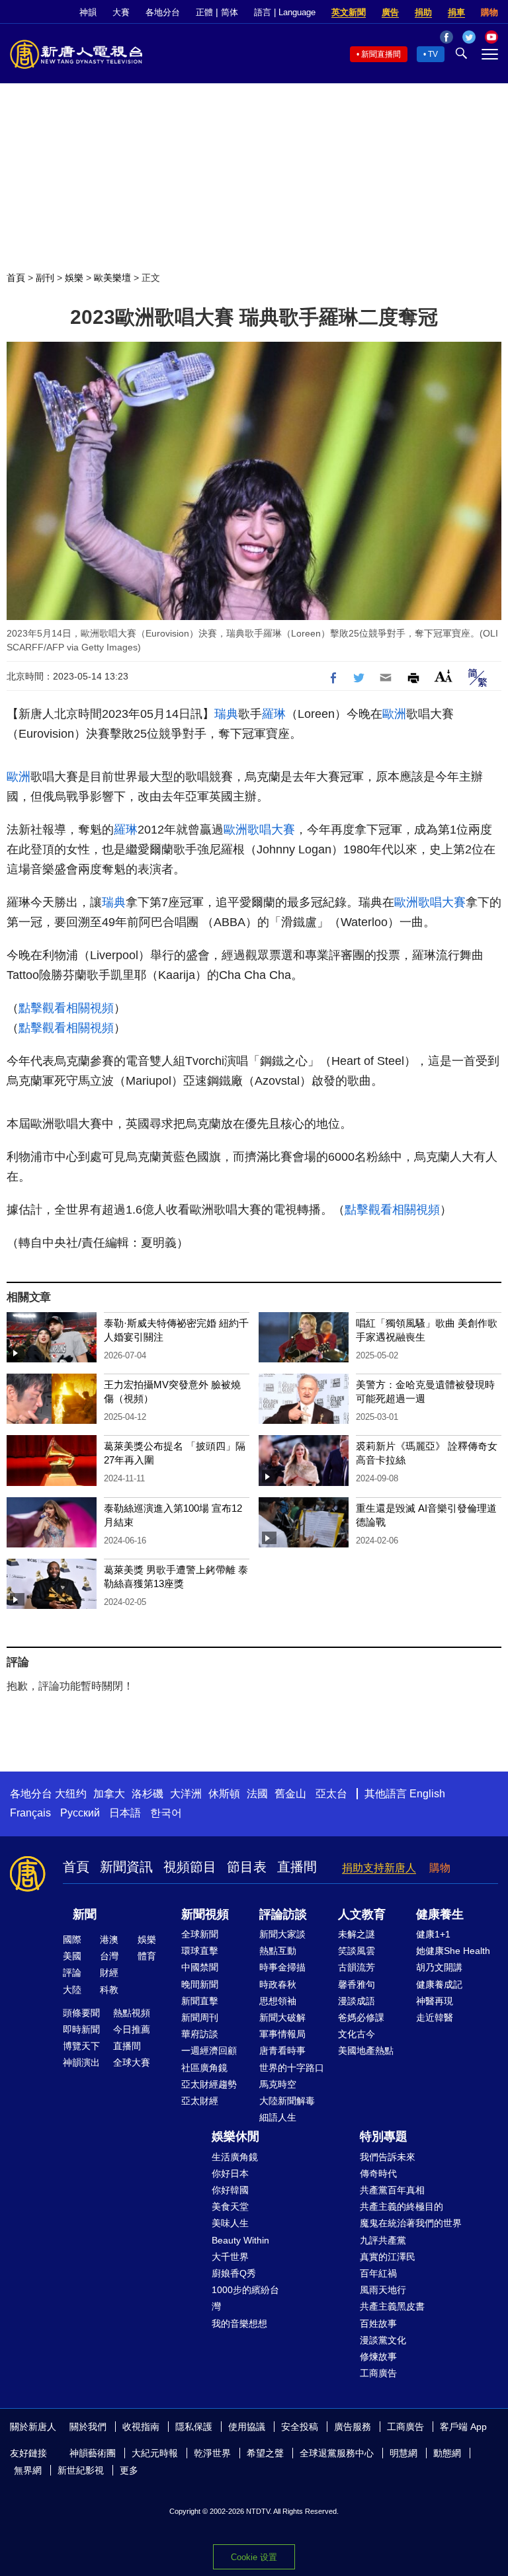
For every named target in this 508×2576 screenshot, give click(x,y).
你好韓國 (230, 2190)
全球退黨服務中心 (337, 2453)
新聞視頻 (205, 1914)
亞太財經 (200, 2101)
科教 (109, 1990)
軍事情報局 (282, 2034)
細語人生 (278, 2117)
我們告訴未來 (388, 2157)
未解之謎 (357, 1934)
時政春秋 (278, 1984)
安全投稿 (300, 2427)
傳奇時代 (378, 2173)
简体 (230, 12)
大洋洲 (186, 1794)
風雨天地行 (383, 2290)
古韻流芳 (357, 1967)
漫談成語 (357, 2001)
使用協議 (247, 2427)
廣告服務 (353, 2427)
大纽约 (71, 1794)
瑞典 (226, 714)
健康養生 (440, 1914)
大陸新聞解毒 (287, 2101)
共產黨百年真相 (392, 2190)
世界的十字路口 (292, 2068)
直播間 (297, 1867)
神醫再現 (435, 2001)
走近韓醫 (435, 2017)
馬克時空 (278, 2084)
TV (433, 54)
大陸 (72, 1990)
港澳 (109, 1939)
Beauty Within (240, 2240)
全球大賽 (132, 2062)
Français (30, 1813)
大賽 (121, 12)
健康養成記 (439, 1984)
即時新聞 (81, 2029)
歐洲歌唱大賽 (259, 830)
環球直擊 (200, 1951)
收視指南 (141, 2427)
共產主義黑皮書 (392, 2306)
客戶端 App (463, 2427)
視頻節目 (190, 1867)
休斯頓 (224, 1794)
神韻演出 (81, 2062)
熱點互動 (278, 1951)
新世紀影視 (81, 2470)
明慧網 (403, 2453)
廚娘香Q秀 (234, 2273)
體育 (147, 1956)
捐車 (456, 12)
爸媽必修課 (361, 2017)
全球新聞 (200, 1934)
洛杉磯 (148, 1794)
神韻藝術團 (93, 2453)
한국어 (166, 1813)
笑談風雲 (357, 1951)
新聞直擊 (200, 2001)
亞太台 (331, 1794)
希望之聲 (265, 2453)
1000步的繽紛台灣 (245, 2298)
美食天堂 (230, 2206)
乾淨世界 (212, 2453)
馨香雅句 (357, 1984)
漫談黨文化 (383, 2340)
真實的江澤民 (388, 2257)
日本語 (125, 1813)
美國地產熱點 (366, 2050)
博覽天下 (81, 2046)
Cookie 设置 (254, 2557)
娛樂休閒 (235, 2136)
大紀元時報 (155, 2453)
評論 (72, 1972)
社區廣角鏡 (204, 2068)
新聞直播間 (381, 54)
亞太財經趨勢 (209, 2084)
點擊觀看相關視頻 (66, 1008)
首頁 (16, 278)
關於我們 (88, 2427)
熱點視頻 (132, 2013)
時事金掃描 (282, 1967)
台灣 (109, 1956)
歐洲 (394, 714)
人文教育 (362, 1914)
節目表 (247, 1867)
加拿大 (109, 1794)
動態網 (447, 2453)
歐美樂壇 (112, 278)
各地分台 (163, 12)
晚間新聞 (200, 1984)
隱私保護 (194, 2427)
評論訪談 (283, 1914)
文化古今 (357, 2034)
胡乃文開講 (439, 1967)
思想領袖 (278, 2001)
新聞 (85, 1914)
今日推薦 (132, 2029)
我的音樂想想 (239, 2323)
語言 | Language (285, 12)
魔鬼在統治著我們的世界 (411, 2223)
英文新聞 (349, 12)
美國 (72, 1956)
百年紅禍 (378, 2273)
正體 (204, 12)
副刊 (45, 278)
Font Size (444, 676)
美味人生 (230, 2223)
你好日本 (230, 2173)
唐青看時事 (282, 2050)
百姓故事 (378, 2323)
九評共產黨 (383, 2240)
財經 (109, 1972)
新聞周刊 (200, 2017)
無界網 (28, 2470)
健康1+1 (433, 1934)
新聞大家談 (282, 1934)
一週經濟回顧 (209, 2050)
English (427, 1794)
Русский (80, 1813)
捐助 (423, 12)
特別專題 (384, 2136)
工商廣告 (378, 2373)
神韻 (88, 12)
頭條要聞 (81, 2013)
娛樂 (74, 278)
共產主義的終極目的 (402, 2206)
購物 (489, 12)
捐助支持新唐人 (379, 1868)
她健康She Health (453, 1951)
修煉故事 (378, 2357)
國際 (72, 1939)
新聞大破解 (282, 2017)
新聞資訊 (126, 1867)
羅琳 (274, 714)
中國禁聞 (200, 1967)
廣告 (390, 12)
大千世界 (230, 2257)
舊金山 (290, 1794)
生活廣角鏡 (235, 2157)
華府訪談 (200, 2034)
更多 (129, 2470)
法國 (257, 1794)
